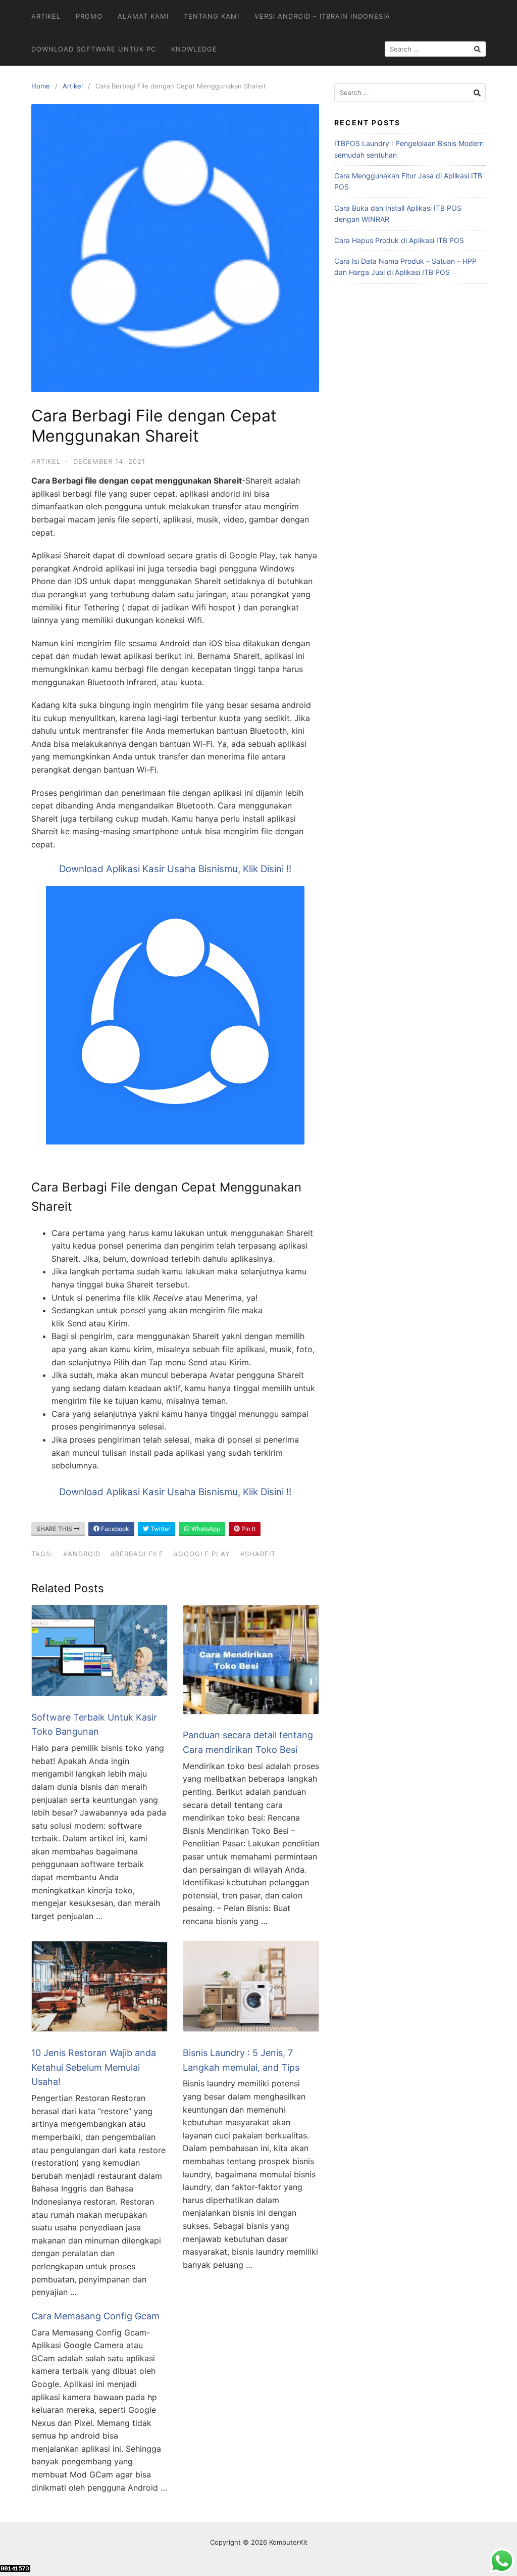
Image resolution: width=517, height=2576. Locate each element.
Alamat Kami (143, 16)
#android (82, 1554)
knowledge (194, 49)
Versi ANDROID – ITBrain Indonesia (322, 16)
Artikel (46, 16)
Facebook (114, 1529)
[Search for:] (410, 93)
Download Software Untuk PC (94, 49)
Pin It (248, 1529)
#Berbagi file (137, 1554)
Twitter (160, 1529)
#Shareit (258, 1554)
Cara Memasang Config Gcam (95, 2316)
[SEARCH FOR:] (435, 49)
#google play (202, 1554)
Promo (89, 16)
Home (41, 86)
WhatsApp (205, 1529)
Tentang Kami (212, 16)
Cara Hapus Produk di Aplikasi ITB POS (399, 240)
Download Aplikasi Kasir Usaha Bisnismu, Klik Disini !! (175, 869)
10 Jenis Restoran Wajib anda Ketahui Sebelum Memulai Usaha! (94, 2067)
